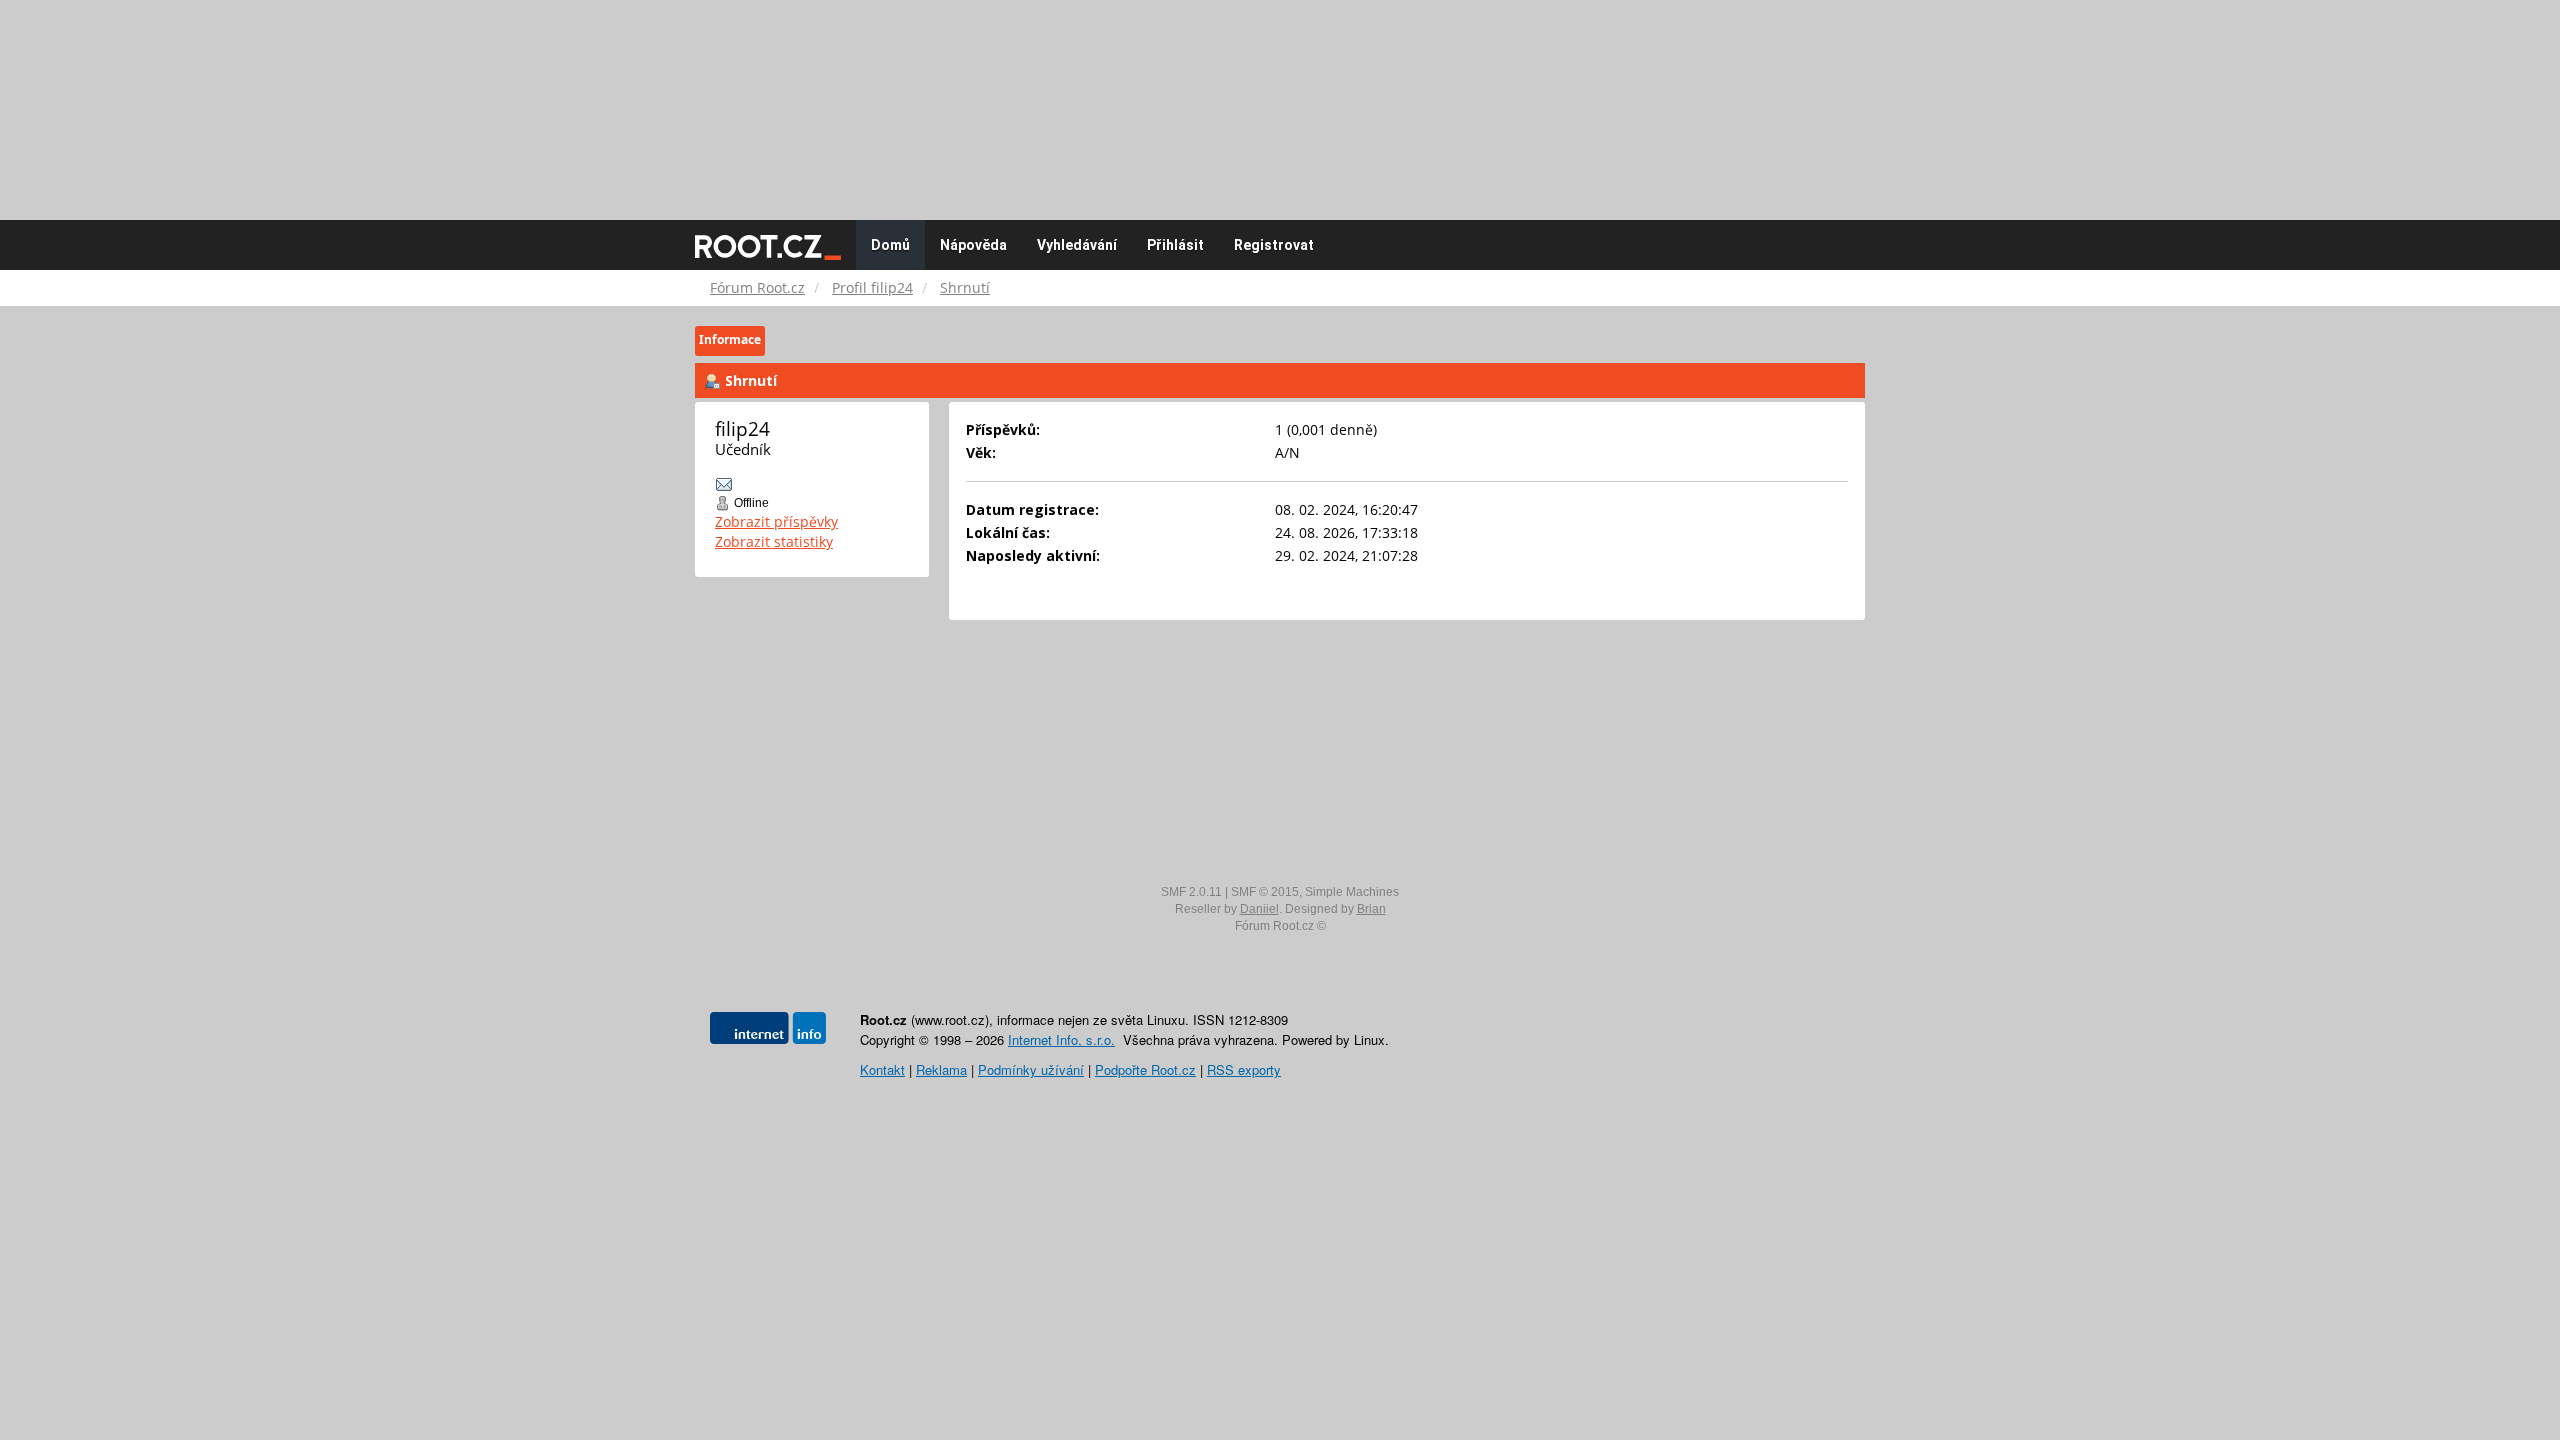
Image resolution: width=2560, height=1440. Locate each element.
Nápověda (973, 245)
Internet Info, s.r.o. (1061, 1039)
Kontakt (882, 1069)
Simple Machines (1352, 892)
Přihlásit (1175, 245)
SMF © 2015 (1265, 892)
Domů (890, 245)
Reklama (941, 1069)
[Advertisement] (1280, 100)
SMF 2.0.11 (1191, 892)
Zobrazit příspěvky (776, 521)
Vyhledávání (1077, 245)
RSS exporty (1244, 1069)
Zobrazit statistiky (774, 541)
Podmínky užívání (1031, 1069)
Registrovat (1274, 245)
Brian (1371, 909)
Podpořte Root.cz (1145, 1069)
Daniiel (1259, 909)
